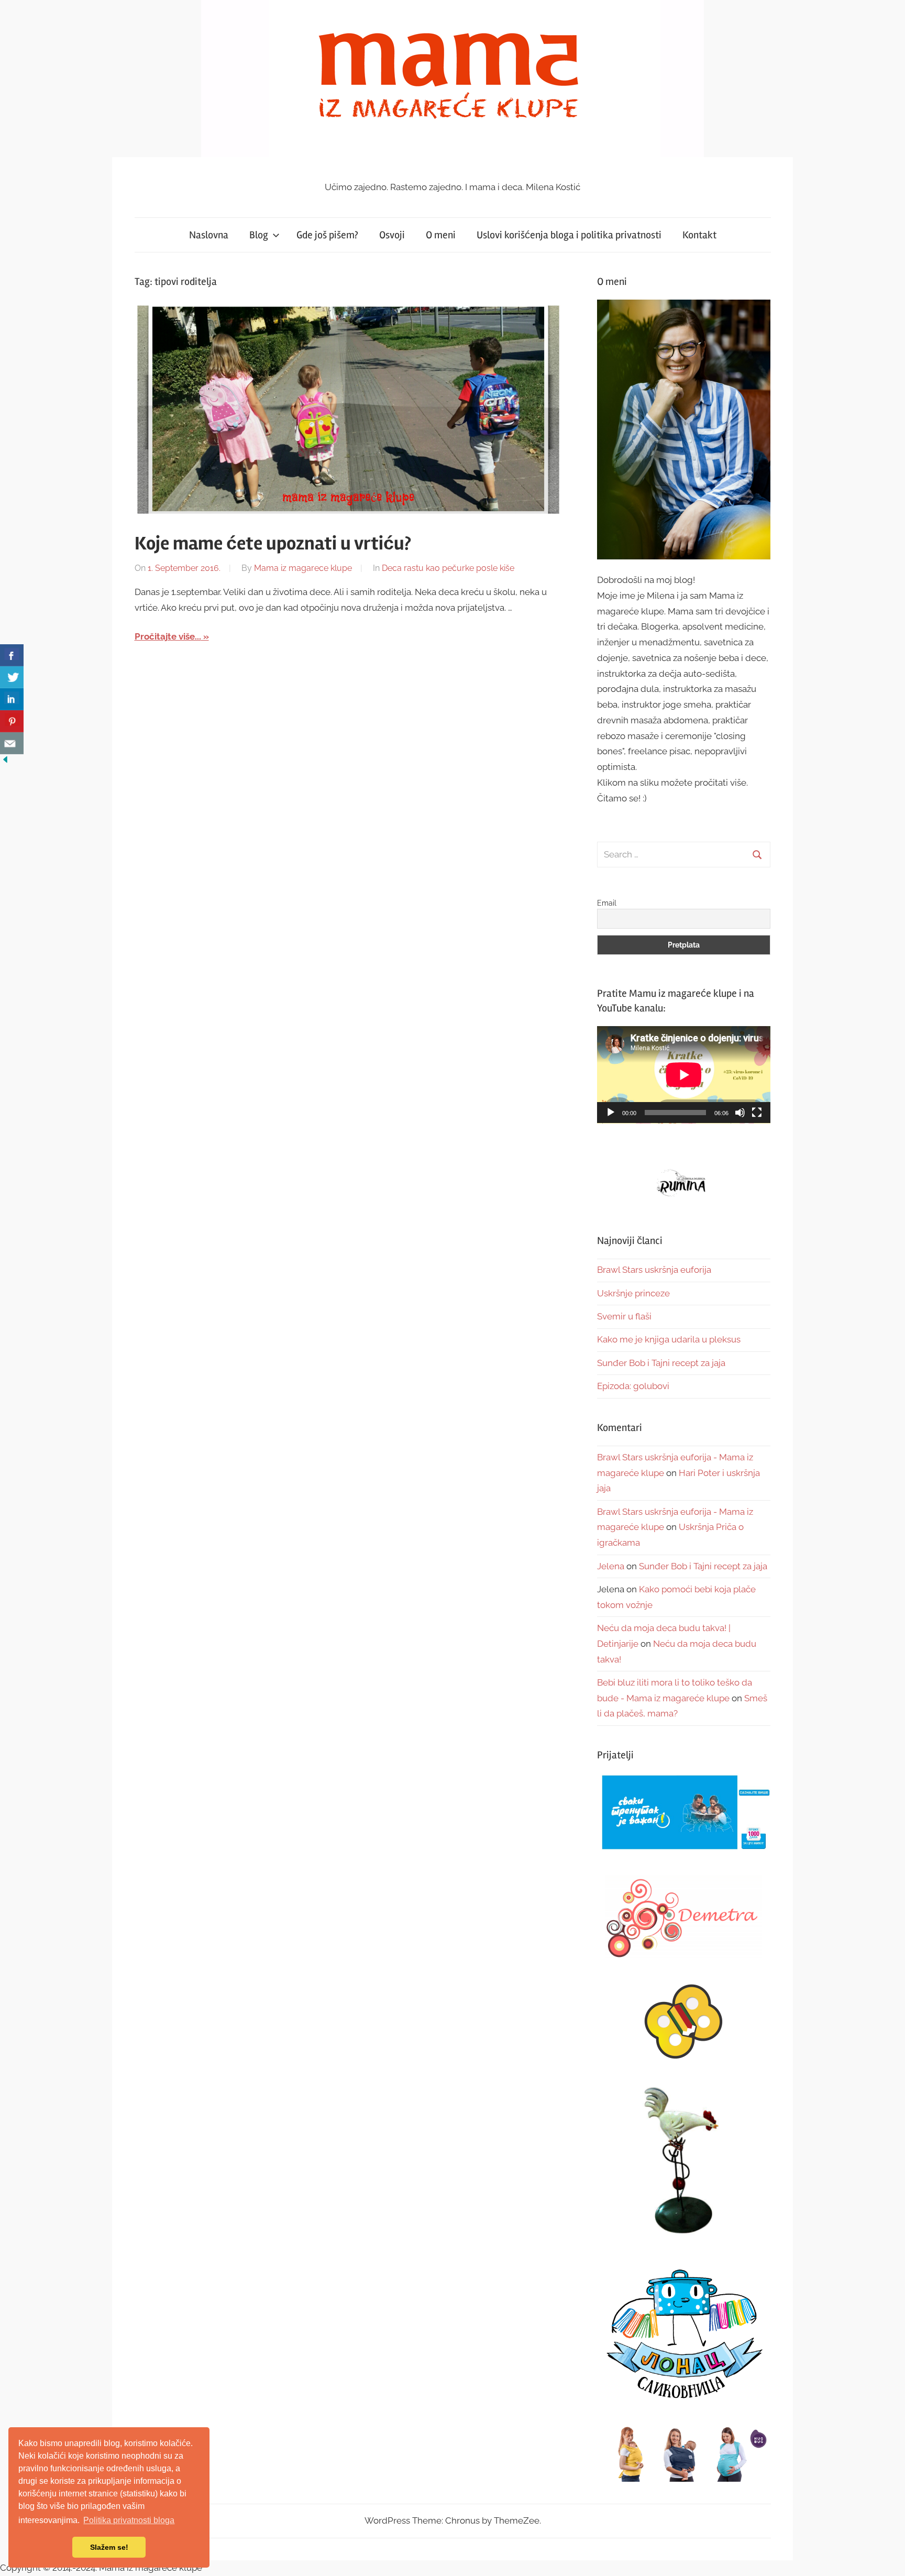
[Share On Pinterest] (12, 721)
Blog (259, 235)
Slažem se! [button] (109, 2547)
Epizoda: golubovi (633, 1386)
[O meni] (684, 429)
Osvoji (392, 235)
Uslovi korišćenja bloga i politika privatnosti (569, 235)
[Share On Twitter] (12, 677)
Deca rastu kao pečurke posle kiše (448, 568)
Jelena (611, 1566)
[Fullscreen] (757, 1113)
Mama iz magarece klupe (303, 568)
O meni (441, 235)
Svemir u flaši (624, 1316)
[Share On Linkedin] (12, 699)
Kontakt (699, 235)
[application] (684, 1075)
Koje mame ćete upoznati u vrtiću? (273, 544)
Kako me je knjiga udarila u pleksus (669, 1339)
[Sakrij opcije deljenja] (5, 762)
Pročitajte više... (168, 636)
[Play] (611, 1113)
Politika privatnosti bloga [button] (129, 2520)
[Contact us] (12, 743)
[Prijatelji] (684, 1813)
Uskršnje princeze (633, 1293)
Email (607, 903)
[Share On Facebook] (12, 655)
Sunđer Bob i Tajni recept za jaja (661, 1363)
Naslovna (209, 235)
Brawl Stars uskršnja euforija (654, 1270)
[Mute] (740, 1113)
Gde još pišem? (327, 235)
